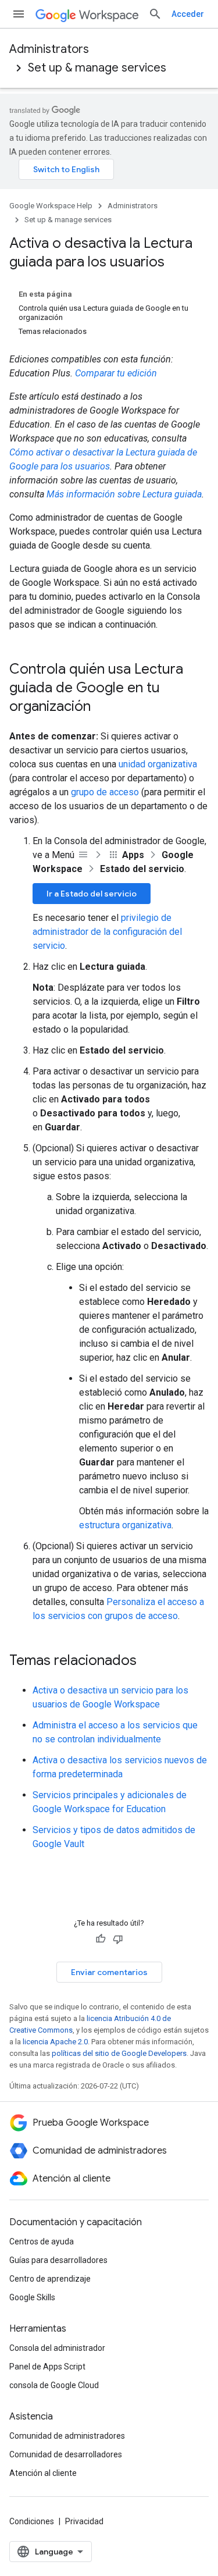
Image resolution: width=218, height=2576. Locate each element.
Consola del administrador (57, 2348)
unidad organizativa (158, 764)
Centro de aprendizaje (50, 2279)
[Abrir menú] (19, 14)
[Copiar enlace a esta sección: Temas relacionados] (148, 1661)
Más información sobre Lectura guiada (124, 494)
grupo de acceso (105, 792)
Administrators (49, 49)
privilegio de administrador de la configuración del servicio (107, 932)
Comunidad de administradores (67, 2436)
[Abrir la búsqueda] (155, 14)
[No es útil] (118, 1939)
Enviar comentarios (109, 1972)
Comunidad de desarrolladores (66, 2454)
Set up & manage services (97, 68)
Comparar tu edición (116, 373)
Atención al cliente (43, 2473)
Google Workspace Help (51, 206)
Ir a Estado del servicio (92, 894)
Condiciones (32, 2521)
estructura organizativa (125, 1525)
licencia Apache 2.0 (55, 2042)
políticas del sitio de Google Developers (119, 2053)
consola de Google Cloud (54, 2385)
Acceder (188, 14)
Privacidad (84, 2521)
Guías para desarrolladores (58, 2260)
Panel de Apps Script (47, 2367)
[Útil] (101, 1939)
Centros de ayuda (42, 2241)
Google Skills (32, 2297)
